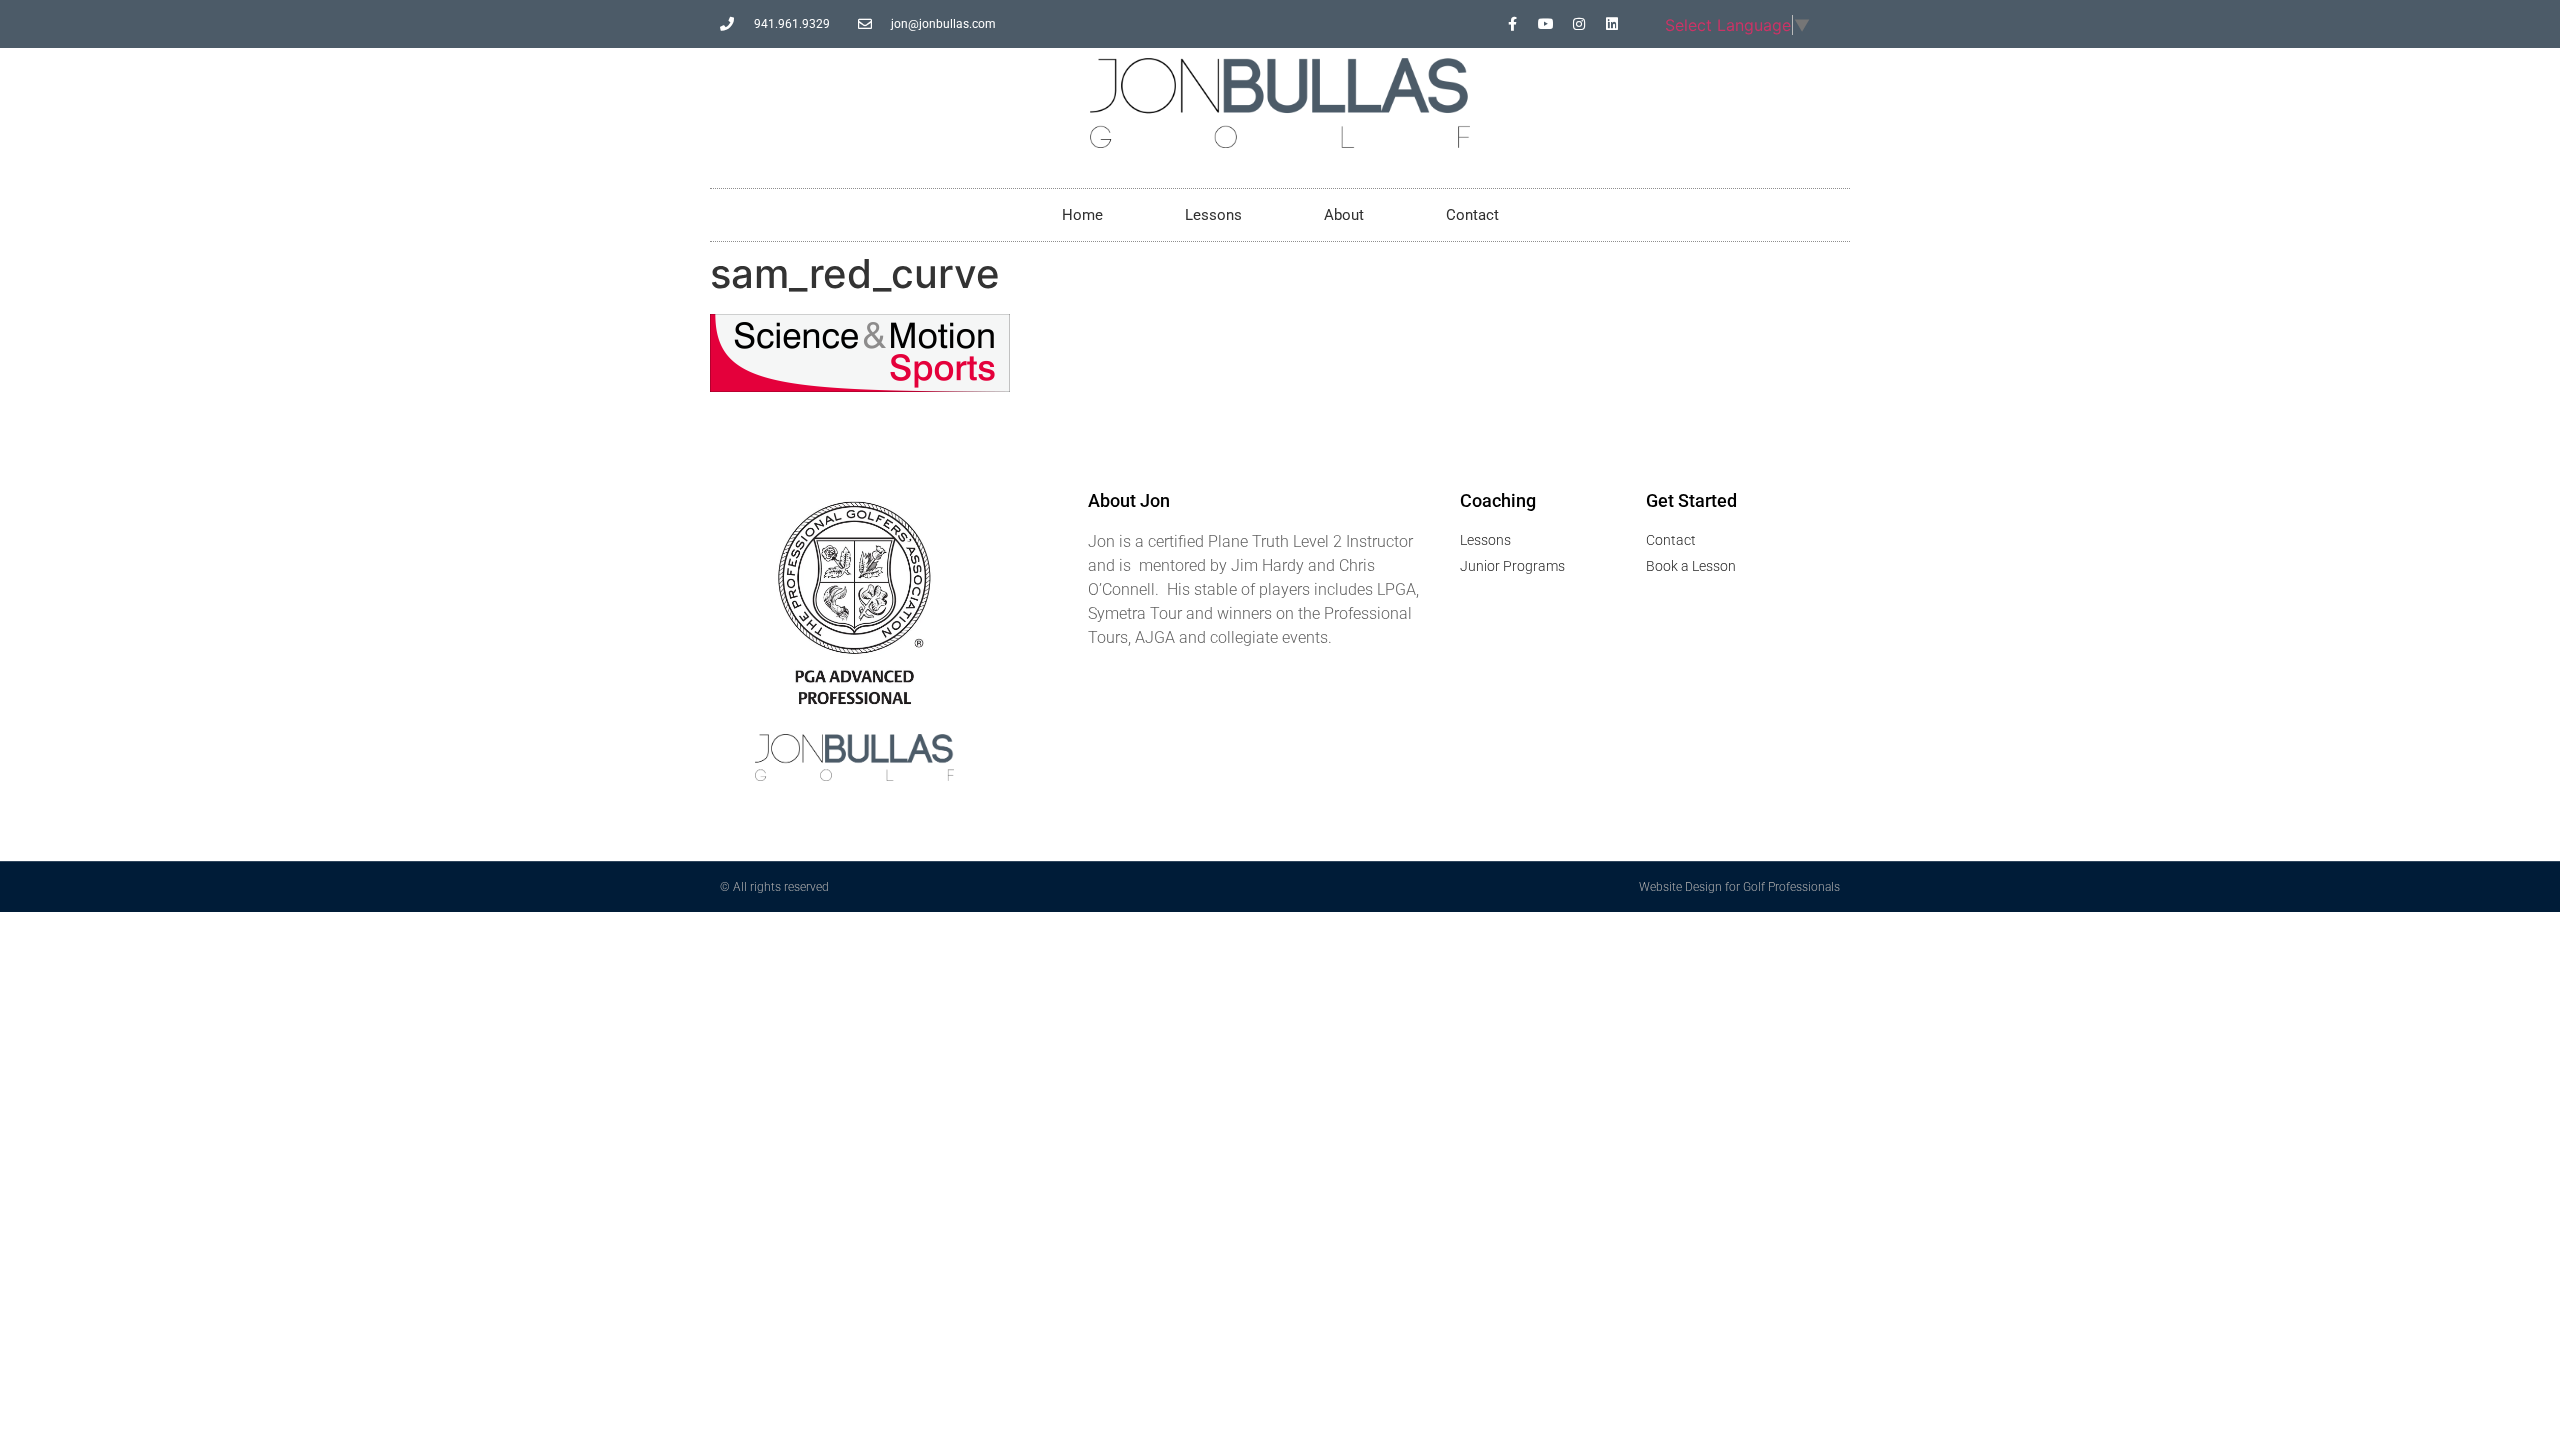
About (1344, 215)
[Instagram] (1579, 24)
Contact (1472, 215)
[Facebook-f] (1513, 24)
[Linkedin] (1612, 24)
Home (1082, 215)
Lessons (1213, 215)
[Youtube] (1546, 24)
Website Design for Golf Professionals (1739, 887)
